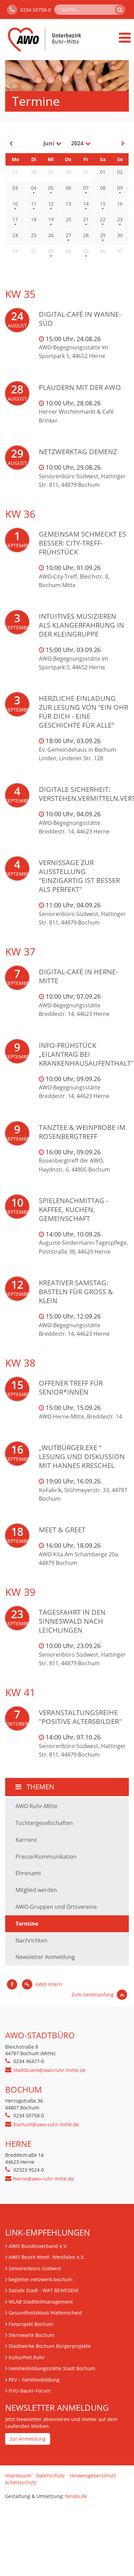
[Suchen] (120, 10)
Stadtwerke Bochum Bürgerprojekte (50, 2346)
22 (103, 219)
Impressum (18, 2476)
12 (51, 204)
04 (34, 188)
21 (86, 219)
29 (103, 235)
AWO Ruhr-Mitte (36, 1806)
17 (15, 219)
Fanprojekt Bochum (31, 2324)
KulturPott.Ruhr (27, 2357)
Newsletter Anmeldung (45, 1957)
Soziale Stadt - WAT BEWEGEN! (44, 2290)
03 (51, 251)
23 (120, 219)
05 (51, 188)
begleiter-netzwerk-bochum (41, 2279)
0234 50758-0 (35, 10)
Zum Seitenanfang (93, 1995)
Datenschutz (51, 2476)
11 (34, 204)
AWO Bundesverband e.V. (38, 2246)
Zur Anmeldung (28, 2439)
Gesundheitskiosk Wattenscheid (45, 2313)
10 (15, 204)
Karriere (26, 1840)
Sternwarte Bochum (31, 2335)
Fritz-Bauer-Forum (30, 2391)
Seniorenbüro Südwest (35, 2268)
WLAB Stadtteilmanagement (41, 2302)
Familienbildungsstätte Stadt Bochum (52, 2368)
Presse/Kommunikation (46, 1857)
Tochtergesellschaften (44, 1823)
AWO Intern (48, 1984)
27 (68, 235)
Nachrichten (31, 1940)
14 (86, 204)
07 (86, 188)
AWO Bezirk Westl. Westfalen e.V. (47, 2257)
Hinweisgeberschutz (93, 2476)
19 (51, 219)
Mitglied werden (36, 1890)
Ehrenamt (28, 1873)
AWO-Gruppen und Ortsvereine (56, 1907)
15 (103, 204)
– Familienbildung (34, 2380)
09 (120, 188)
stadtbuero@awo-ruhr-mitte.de (49, 2070)
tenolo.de (76, 2496)
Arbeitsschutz (21, 2482)
